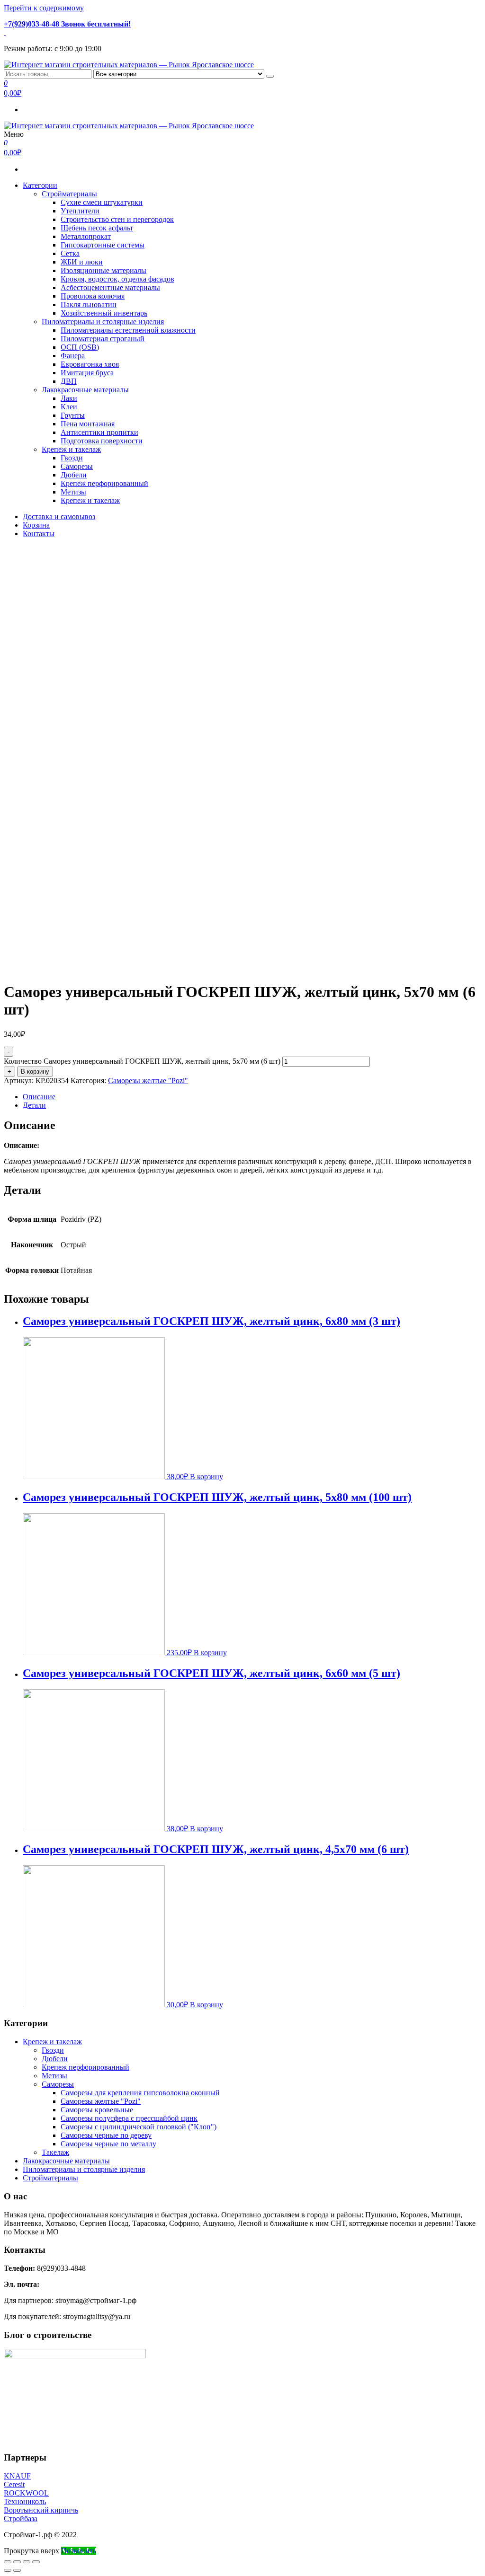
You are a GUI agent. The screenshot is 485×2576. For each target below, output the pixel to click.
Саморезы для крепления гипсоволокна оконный (140, 2093)
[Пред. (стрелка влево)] (8, 2570)
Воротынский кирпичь (41, 2510)
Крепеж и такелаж (71, 449)
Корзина (36, 525)
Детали (34, 1105)
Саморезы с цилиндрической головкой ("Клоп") (139, 2127)
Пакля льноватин (89, 304)
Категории (40, 185)
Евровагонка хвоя (90, 364)
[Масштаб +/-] (36, 2562)
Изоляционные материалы (103, 270)
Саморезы (77, 466)
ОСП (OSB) (80, 347)
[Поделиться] (17, 2562)
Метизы (73, 492)
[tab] (252, 1097)
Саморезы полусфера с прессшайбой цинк (129, 2118)
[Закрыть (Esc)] (8, 2562)
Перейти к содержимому (44, 8)
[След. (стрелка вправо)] (17, 2570)
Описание (39, 1097)
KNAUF (17, 2476)
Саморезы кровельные (97, 2110)
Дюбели (74, 475)
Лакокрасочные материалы (85, 390)
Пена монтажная (88, 424)
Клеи (69, 407)
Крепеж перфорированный (104, 483)
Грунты (73, 415)
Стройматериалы (69, 194)
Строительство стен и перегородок (117, 219)
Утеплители (80, 211)
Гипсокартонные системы (103, 245)
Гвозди (72, 458)
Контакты (39, 534)
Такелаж (55, 2152)
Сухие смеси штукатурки (102, 202)
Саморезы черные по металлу (108, 2144)
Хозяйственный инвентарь (104, 313)
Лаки (69, 398)
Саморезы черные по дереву (106, 2135)
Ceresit (14, 2484)
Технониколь (25, 2501)
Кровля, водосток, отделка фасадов (117, 279)
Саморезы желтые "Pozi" (148, 1081)
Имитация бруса (87, 373)
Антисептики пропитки (99, 432)
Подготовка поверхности (102, 441)
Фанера (73, 356)
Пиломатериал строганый (103, 339)
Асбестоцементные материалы (110, 287)
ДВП (69, 381)
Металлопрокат (86, 236)
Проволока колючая (93, 296)
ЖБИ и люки (82, 262)
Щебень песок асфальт (97, 228)
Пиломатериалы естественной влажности (128, 330)
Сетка (70, 253)
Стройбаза (21, 2519)
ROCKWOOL (26, 2493)
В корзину (35, 1072)
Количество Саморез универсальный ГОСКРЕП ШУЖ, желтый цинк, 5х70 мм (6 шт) (142, 1061)
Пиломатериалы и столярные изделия (103, 322)
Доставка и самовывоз (59, 516)
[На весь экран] (27, 2562)
